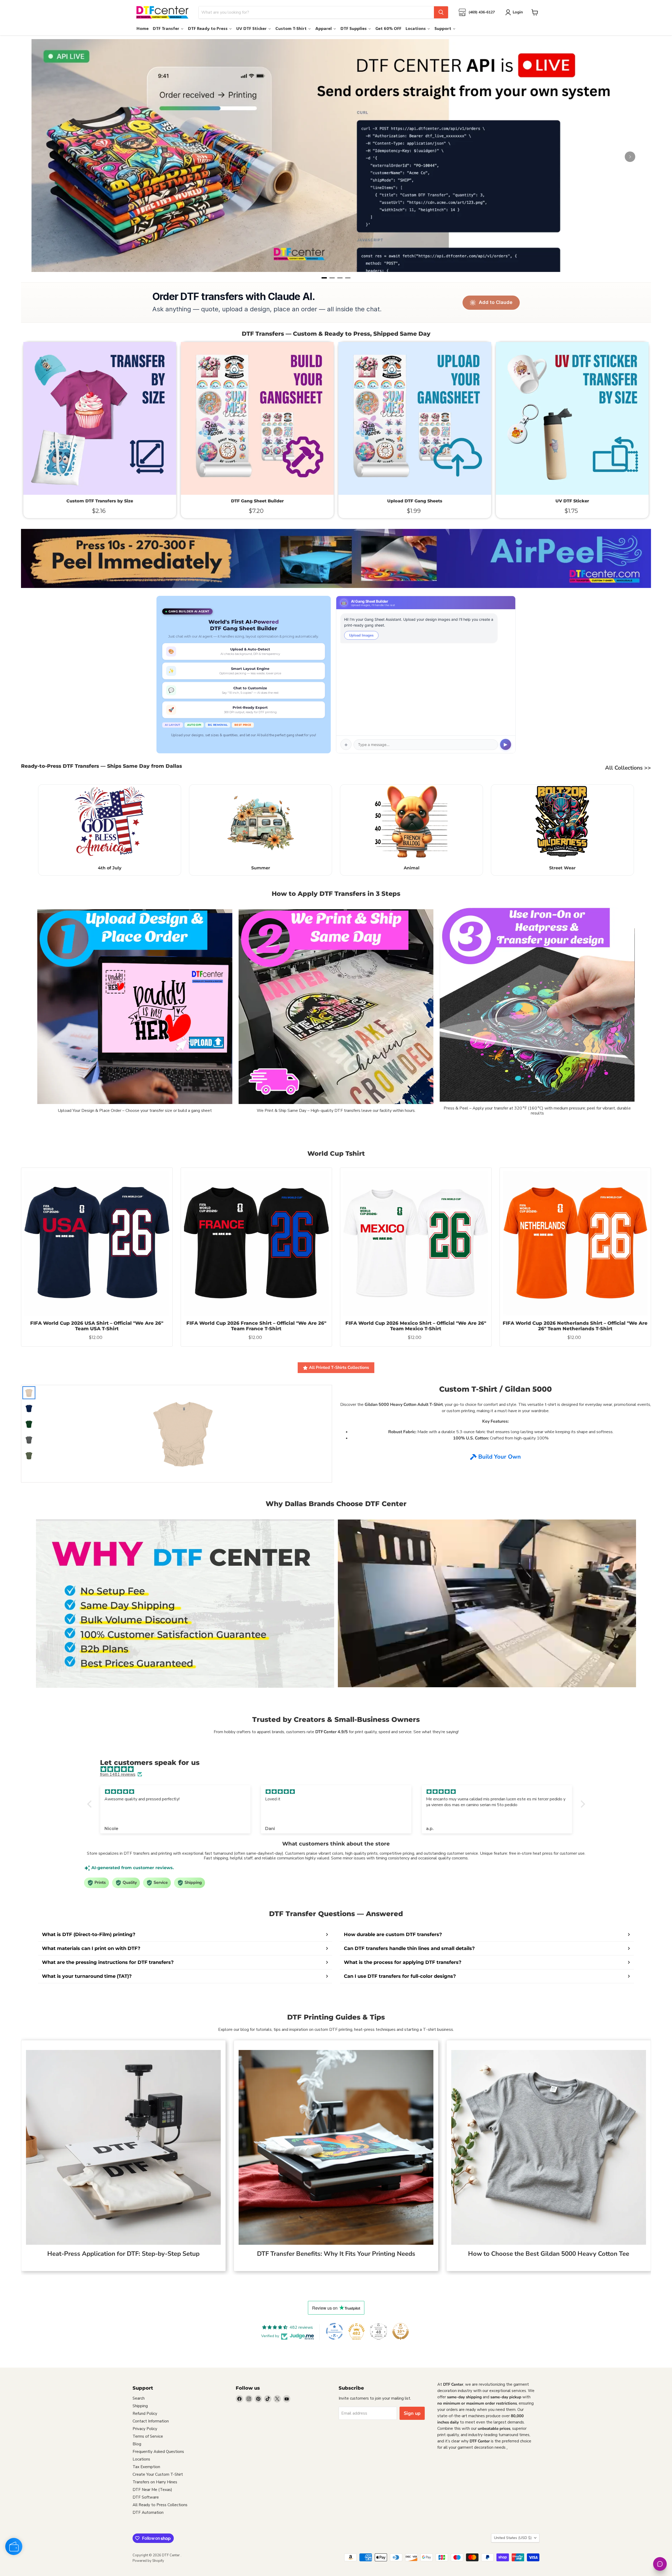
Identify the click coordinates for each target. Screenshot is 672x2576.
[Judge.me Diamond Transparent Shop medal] (334, 2331)
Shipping (140, 2406)
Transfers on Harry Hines (155, 2482)
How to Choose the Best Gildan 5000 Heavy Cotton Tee (549, 2254)
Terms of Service (148, 2436)
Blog (137, 2444)
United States (513, 2538)
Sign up (412, 2413)
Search (139, 2398)
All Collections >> (628, 768)
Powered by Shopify (148, 2561)
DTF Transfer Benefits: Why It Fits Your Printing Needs (336, 2254)
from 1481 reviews (118, 1774)
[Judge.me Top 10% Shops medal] (401, 2331)
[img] (339, 1769)
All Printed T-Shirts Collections (339, 1368)
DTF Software (146, 2497)
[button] (91, 1804)
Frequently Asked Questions (158, 2452)
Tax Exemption (146, 2467)
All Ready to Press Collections (160, 2505)
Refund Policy (145, 2414)
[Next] (630, 157)
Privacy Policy (145, 2429)
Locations (141, 2459)
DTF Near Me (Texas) (152, 2490)
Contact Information (151, 2421)
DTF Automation (148, 2512)
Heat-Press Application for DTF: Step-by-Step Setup (123, 2254)
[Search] (441, 12)
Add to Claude (496, 302)
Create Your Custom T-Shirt (158, 2474)
